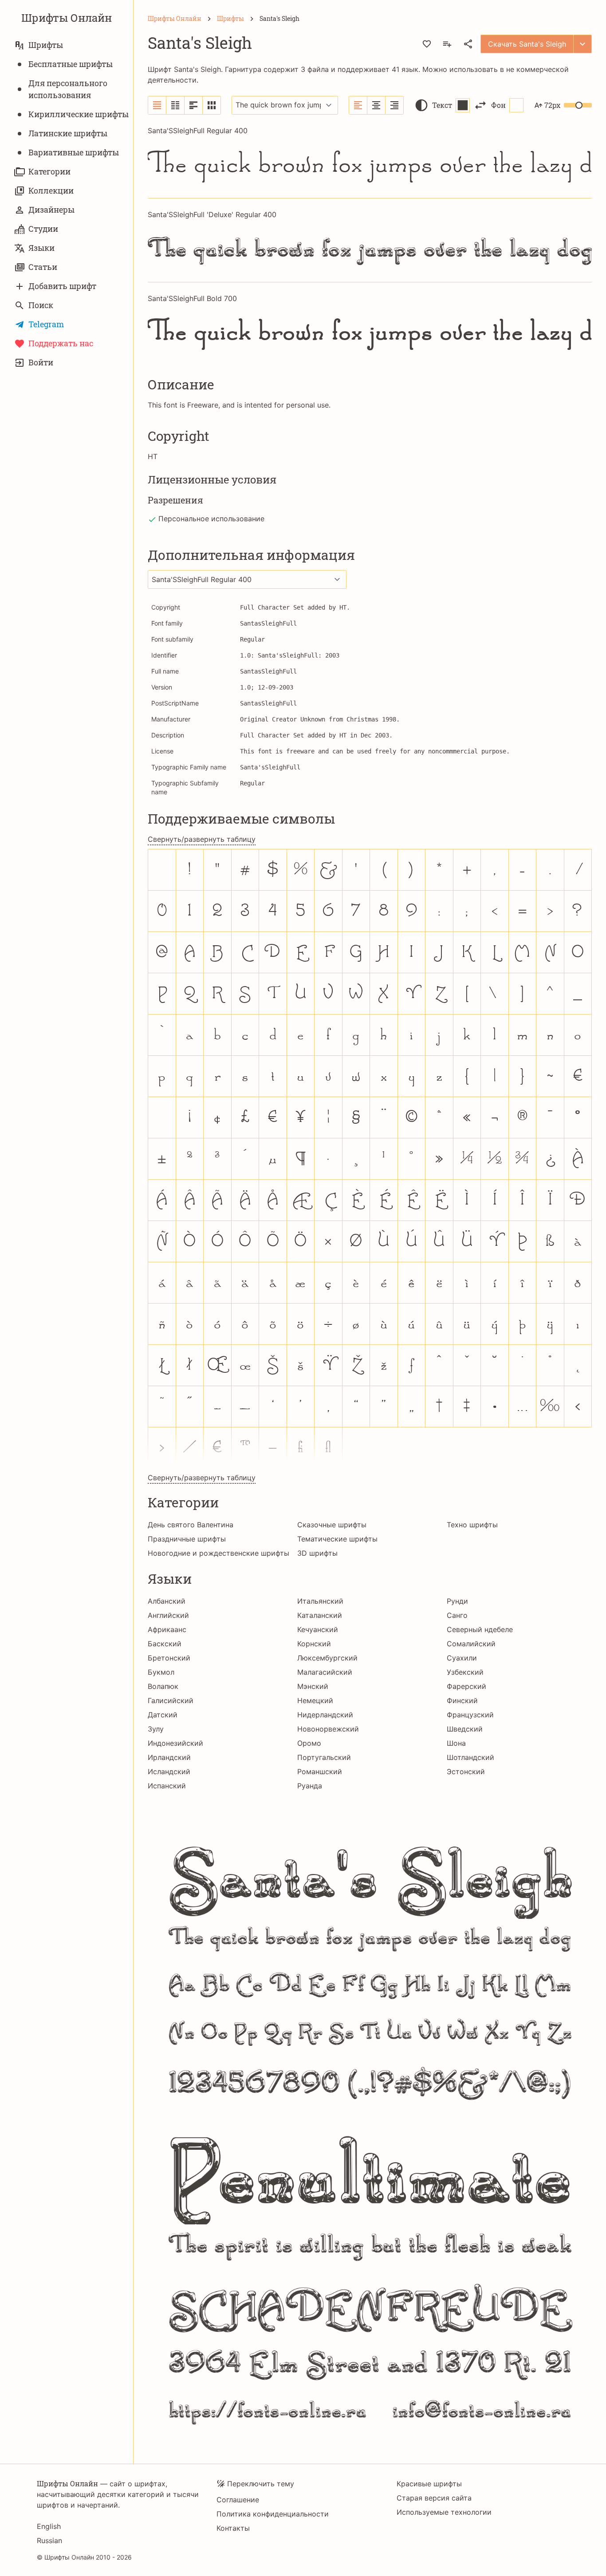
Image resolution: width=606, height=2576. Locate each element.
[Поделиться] (468, 44)
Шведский (465, 1729)
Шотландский (470, 1757)
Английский (168, 1615)
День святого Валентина (191, 1525)
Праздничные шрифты (187, 1539)
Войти (41, 362)
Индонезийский (175, 1743)
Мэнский (313, 1686)
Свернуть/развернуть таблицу (202, 839)
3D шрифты (317, 1553)
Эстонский (466, 1771)
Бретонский (169, 1658)
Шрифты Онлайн (67, 18)
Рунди (457, 1601)
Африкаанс (167, 1629)
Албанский (167, 1601)
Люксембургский (327, 1658)
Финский (462, 1700)
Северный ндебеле (480, 1629)
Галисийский (171, 1700)
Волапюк (163, 1686)
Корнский (314, 1644)
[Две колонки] (175, 105)
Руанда (310, 1786)
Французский (470, 1715)
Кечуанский (318, 1629)
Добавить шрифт (62, 286)
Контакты (233, 2528)
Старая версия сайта (434, 2498)
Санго (457, 1615)
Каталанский (320, 1615)
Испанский (167, 1786)
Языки (41, 248)
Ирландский (169, 1757)
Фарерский (466, 1686)
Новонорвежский (328, 1729)
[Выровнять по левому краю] (358, 105)
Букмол (161, 1672)
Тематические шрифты (337, 1539)
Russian (49, 2540)
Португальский (324, 1757)
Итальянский (320, 1601)
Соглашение (238, 2500)
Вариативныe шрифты (74, 152)
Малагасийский (325, 1672)
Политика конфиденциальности (273, 2514)
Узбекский (465, 1672)
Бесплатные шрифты (71, 64)
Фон (498, 105)
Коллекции (51, 190)
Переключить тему (261, 2484)
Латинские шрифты (68, 133)
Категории (49, 171)
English (49, 2526)
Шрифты (46, 45)
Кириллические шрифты (79, 114)
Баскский (165, 1644)
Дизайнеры (51, 210)
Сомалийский (471, 1644)
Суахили (462, 1658)
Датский (163, 1715)
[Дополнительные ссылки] (582, 44)
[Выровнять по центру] (376, 105)
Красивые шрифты (429, 2484)
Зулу (156, 1729)
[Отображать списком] (157, 105)
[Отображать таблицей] (212, 105)
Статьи (43, 267)
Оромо (309, 1743)
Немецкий (315, 1700)
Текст (442, 105)
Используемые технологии (444, 2512)
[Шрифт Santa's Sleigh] (370, 2121)
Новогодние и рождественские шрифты (218, 1553)
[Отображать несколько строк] (194, 105)
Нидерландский (325, 1715)
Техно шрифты (472, 1525)
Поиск (41, 305)
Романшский (320, 1771)
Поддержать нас (61, 343)
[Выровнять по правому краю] (394, 105)
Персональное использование (211, 519)
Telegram (46, 324)
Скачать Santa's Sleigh (527, 44)
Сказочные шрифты (332, 1525)
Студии (43, 229)
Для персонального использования (68, 89)
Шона (456, 1743)
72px (552, 105)
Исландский (169, 1771)
